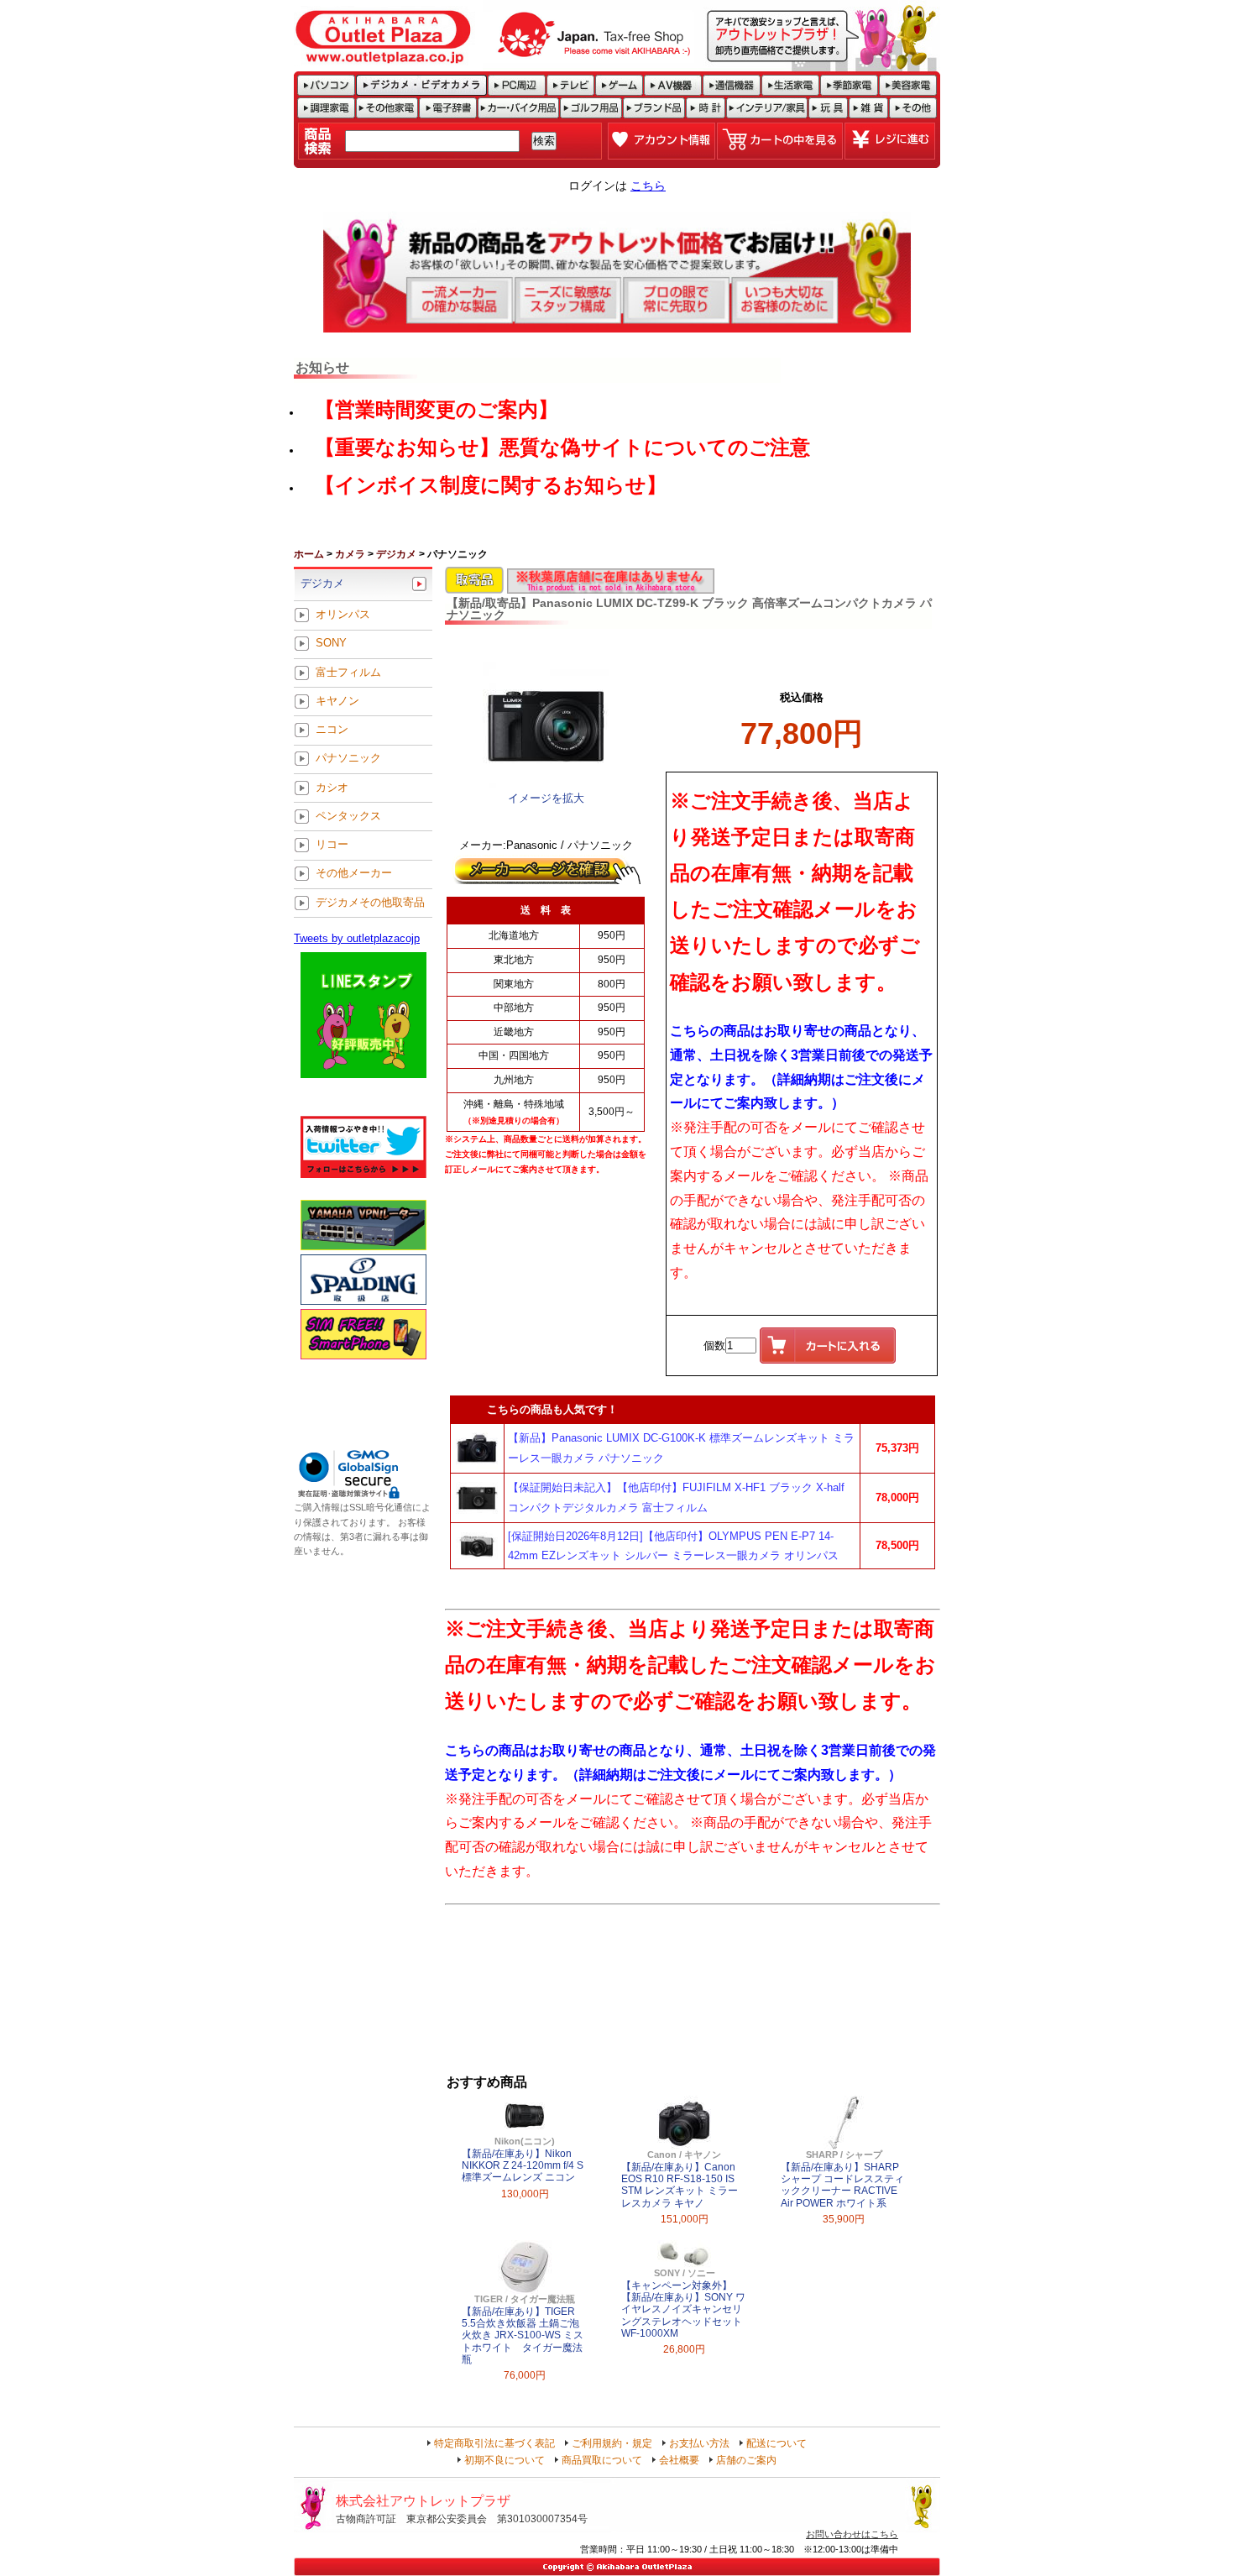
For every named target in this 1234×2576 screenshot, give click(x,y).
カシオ (332, 787)
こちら (648, 186)
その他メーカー (354, 874)
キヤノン (337, 701)
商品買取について (602, 2460)
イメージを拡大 (546, 798)
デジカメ (396, 554)
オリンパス (343, 615)
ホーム (309, 554)
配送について (776, 2443)
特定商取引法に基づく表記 (494, 2443)
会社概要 (679, 2460)
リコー (332, 845)
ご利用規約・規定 (612, 2443)
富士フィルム (348, 672)
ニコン (332, 730)
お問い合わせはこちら (852, 2534)
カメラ (350, 554)
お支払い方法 (699, 2443)
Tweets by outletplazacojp (357, 938)
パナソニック (348, 759)
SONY (331, 644)
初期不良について (505, 2460)
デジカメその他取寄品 (370, 902)
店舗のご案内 (746, 2460)
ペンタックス (348, 816)
